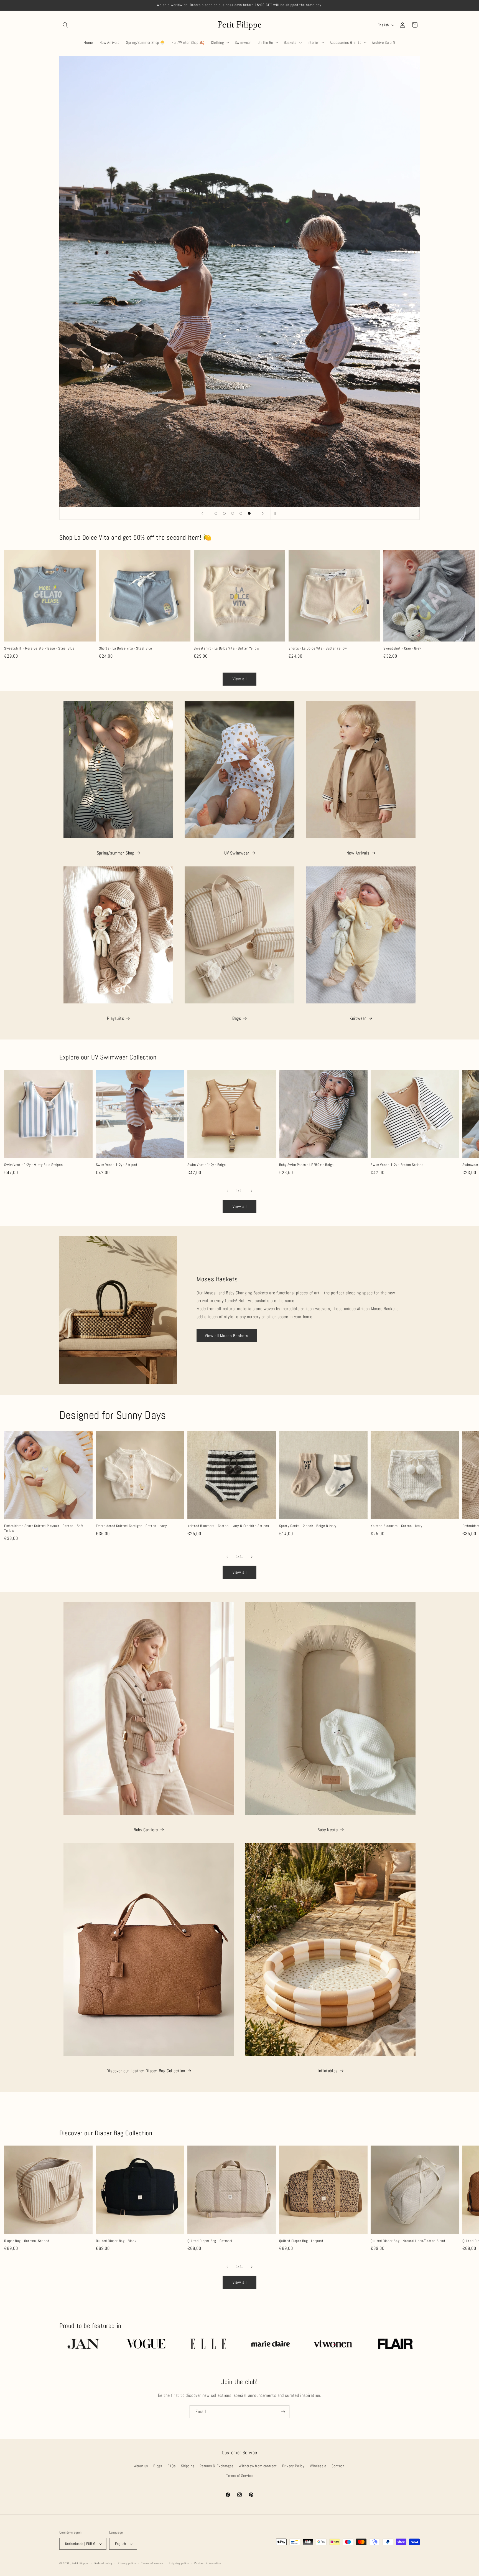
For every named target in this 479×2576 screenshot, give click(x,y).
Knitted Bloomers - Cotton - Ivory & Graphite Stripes (228, 1526)
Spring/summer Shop (116, 853)
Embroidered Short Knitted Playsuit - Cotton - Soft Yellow (44, 1528)
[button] (65, 25)
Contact (338, 2466)
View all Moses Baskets (227, 1336)
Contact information (208, 2563)
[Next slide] (263, 513)
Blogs (158, 2466)
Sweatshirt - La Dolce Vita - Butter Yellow (226, 648)
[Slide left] (227, 1191)
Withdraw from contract (258, 2466)
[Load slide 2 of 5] (224, 513)
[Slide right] (252, 1191)
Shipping (188, 2466)
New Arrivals (358, 853)
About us (141, 2466)
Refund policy (103, 2563)
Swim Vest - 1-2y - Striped (117, 1165)
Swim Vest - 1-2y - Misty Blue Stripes (33, 1165)
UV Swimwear (237, 853)
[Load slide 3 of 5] (233, 513)
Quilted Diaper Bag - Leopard (301, 2241)
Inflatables (328, 2071)
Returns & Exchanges (216, 2466)
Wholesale (318, 2466)
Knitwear (358, 1018)
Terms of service (152, 2563)
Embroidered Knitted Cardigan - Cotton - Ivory (131, 1526)
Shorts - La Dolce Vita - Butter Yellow (318, 648)
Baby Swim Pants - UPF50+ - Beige (306, 1165)
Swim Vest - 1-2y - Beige (207, 1165)
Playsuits (115, 1018)
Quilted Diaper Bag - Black (116, 2241)
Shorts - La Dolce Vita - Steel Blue (126, 648)
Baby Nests (328, 1830)
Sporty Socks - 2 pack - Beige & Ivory (308, 1526)
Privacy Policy (293, 2466)
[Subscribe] (283, 2412)
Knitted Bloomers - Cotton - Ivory (396, 1526)
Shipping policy (179, 2563)
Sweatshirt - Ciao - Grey (402, 648)
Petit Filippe (80, 2563)
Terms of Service (239, 2476)
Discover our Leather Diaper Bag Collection (146, 2071)
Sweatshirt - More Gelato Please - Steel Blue (39, 648)
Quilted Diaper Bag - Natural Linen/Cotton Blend (408, 2241)
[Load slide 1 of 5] (216, 513)
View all (240, 679)
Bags (237, 1018)
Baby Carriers (146, 1830)
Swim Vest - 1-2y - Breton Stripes (397, 1165)
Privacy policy (127, 2563)
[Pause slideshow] (277, 513)
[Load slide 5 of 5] (249, 513)
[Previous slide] (202, 513)
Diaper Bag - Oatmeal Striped (27, 2241)
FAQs (171, 2466)
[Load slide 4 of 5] (241, 513)
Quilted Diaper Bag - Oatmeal (210, 2241)
